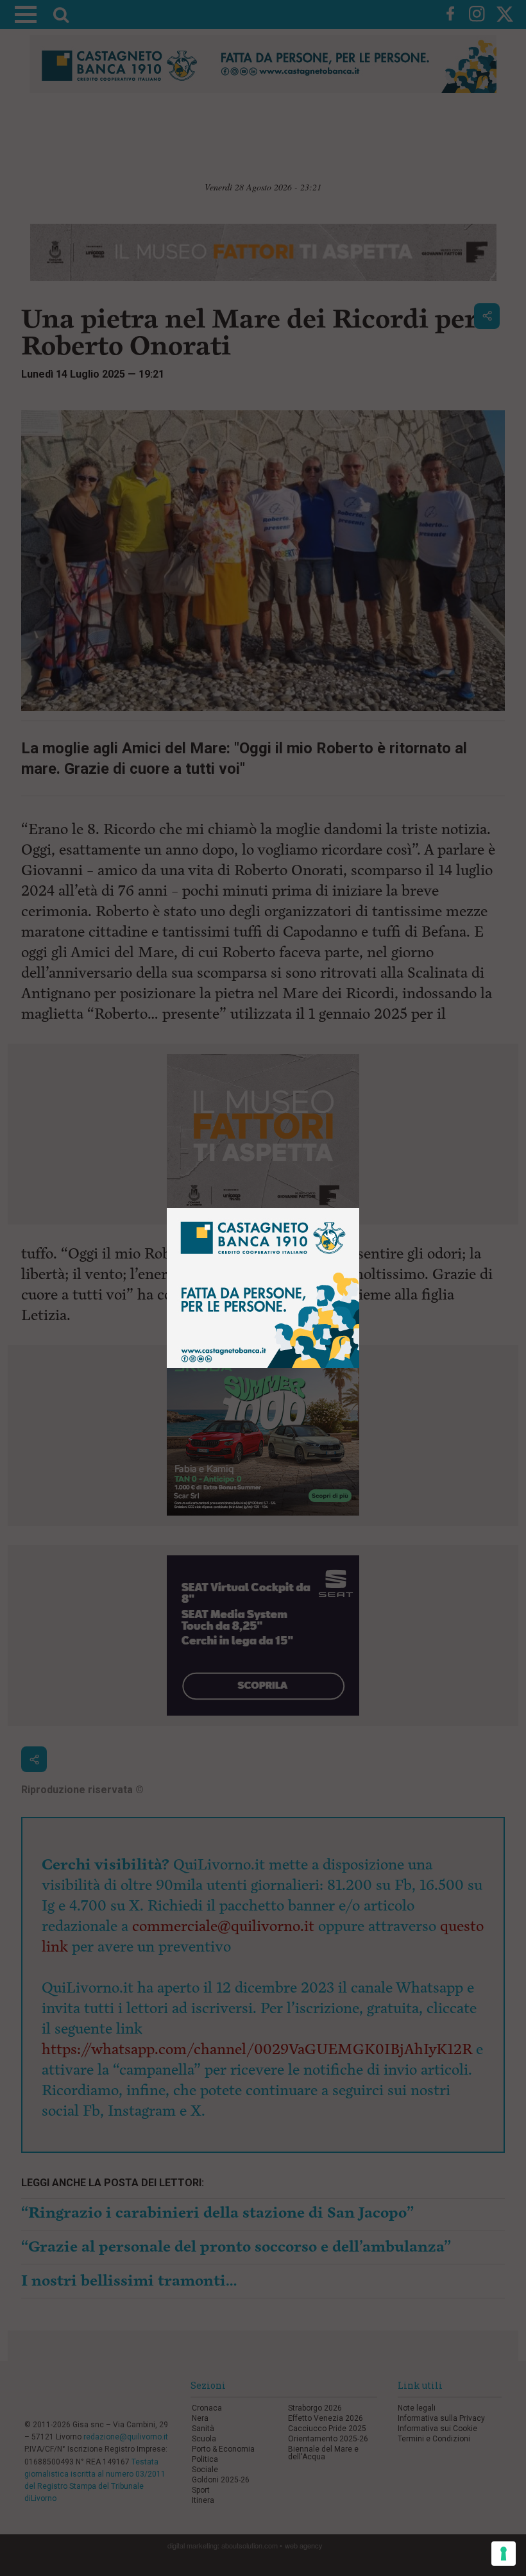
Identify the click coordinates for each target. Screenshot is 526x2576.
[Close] (360, 1208)
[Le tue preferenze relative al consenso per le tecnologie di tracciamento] (504, 2554)
